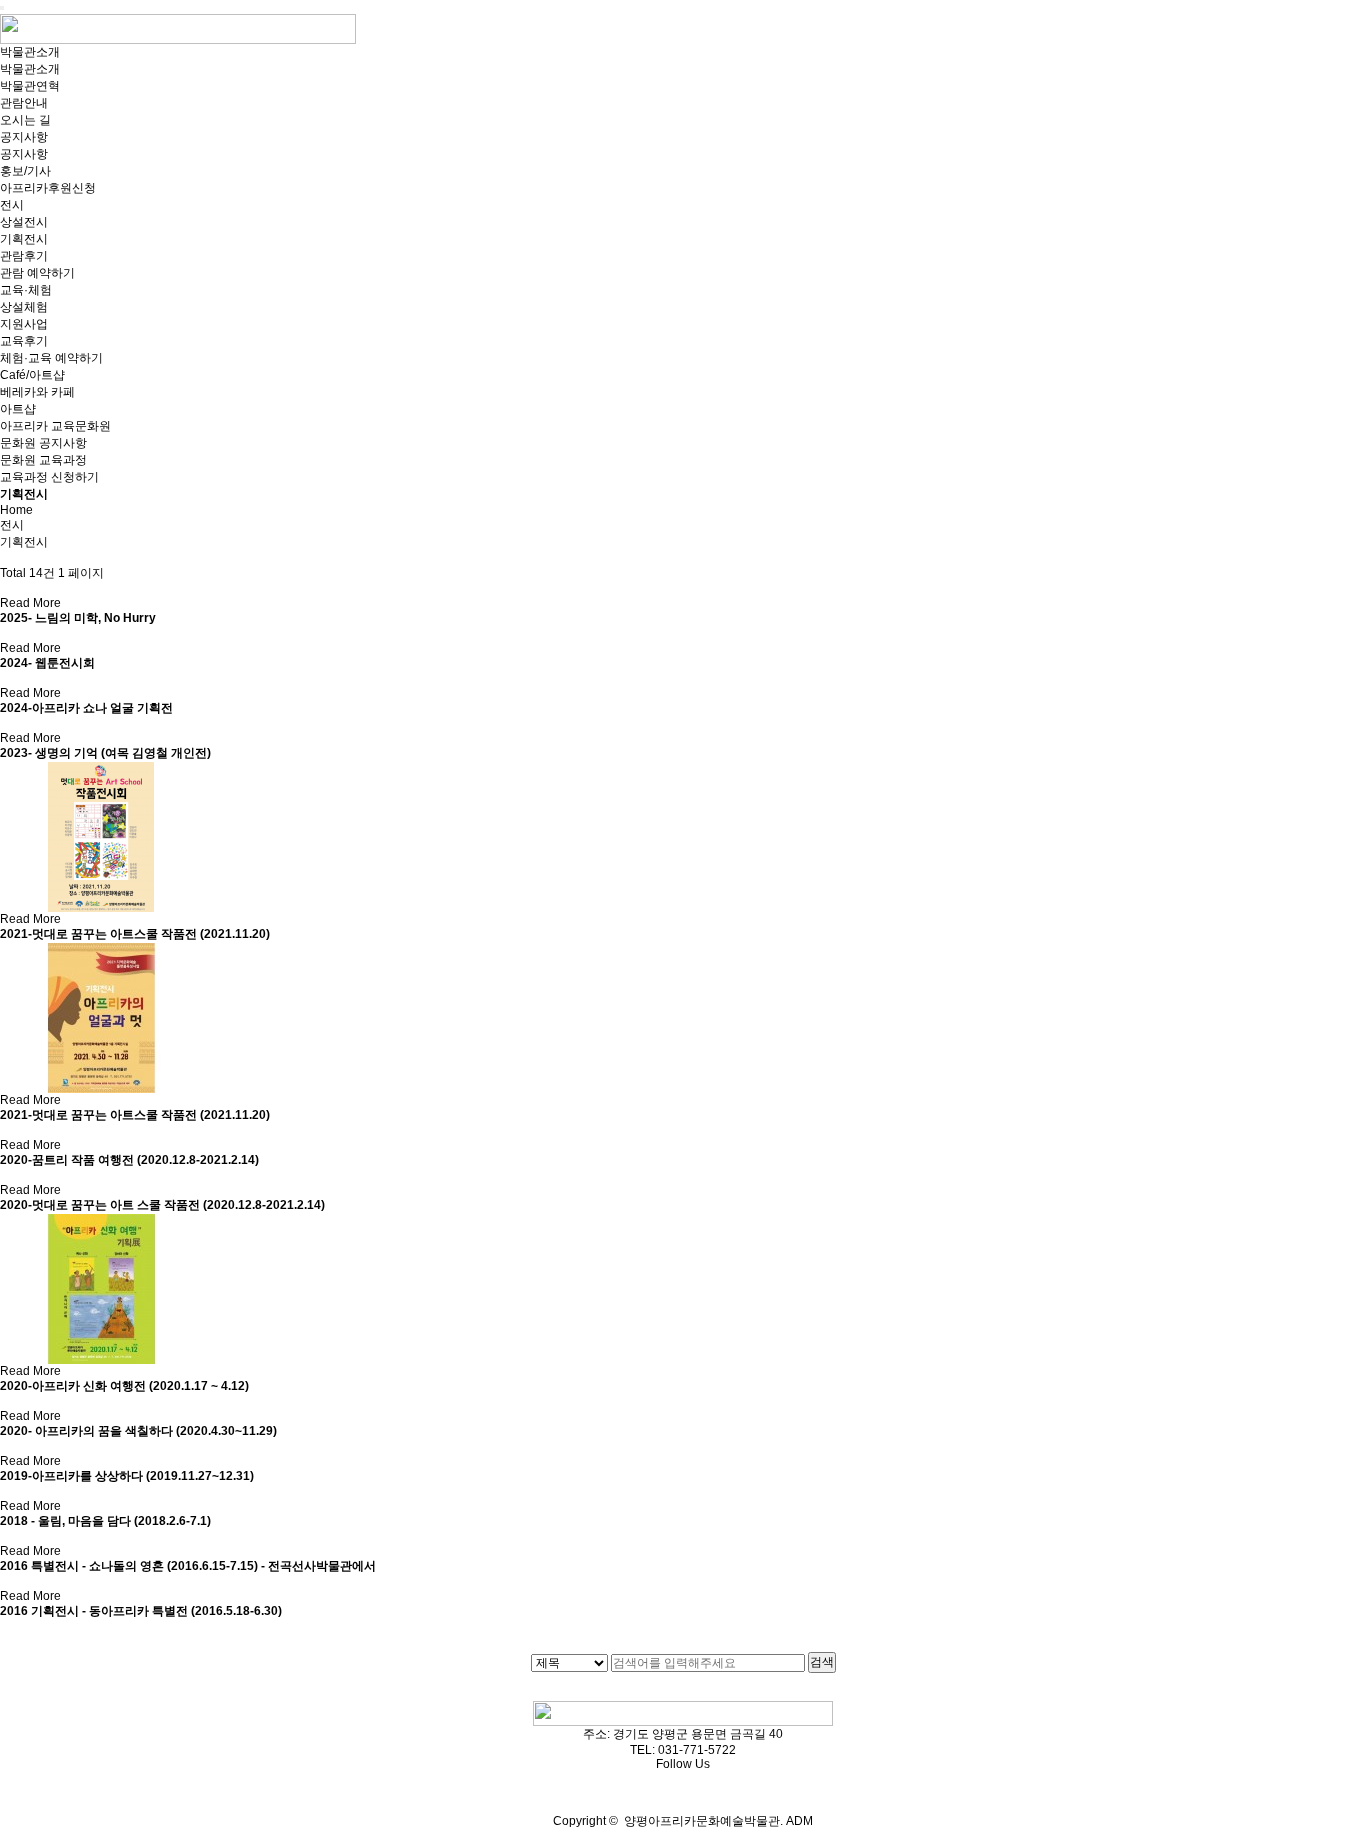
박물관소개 (30, 52)
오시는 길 (25, 120)
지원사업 (24, 324)
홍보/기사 (25, 171)
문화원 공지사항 (43, 443)
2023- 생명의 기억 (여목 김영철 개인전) (105, 753)
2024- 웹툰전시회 (47, 663)
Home (16, 510)
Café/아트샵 (32, 375)
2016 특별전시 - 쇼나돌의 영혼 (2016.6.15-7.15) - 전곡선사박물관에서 (188, 1566)
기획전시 (24, 239)
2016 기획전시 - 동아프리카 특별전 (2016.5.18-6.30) (141, 1611)
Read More (30, 603)
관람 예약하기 (37, 273)
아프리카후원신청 (48, 188)
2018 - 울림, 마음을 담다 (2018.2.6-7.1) (105, 1521)
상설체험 (24, 307)
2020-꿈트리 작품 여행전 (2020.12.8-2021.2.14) (129, 1160)
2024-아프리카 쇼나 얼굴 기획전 (86, 708)
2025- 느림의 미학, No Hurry (78, 618)
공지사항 (24, 137)
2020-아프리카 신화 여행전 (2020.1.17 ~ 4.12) (124, 1386)
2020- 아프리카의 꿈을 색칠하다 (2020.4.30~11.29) (138, 1431)
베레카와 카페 (37, 392)
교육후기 (24, 341)
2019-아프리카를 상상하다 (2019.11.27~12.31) (127, 1476)
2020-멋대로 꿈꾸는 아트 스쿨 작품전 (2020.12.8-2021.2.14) (162, 1205)
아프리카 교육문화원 (55, 426)
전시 (12, 205)
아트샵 (18, 409)
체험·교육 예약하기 (51, 358)
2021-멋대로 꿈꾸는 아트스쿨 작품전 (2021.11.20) (135, 934)
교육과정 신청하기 (49, 477)
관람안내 (24, 103)
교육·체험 (26, 290)
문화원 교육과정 (43, 460)
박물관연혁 (30, 86)
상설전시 (24, 222)
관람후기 (24, 256)
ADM (798, 1821)
